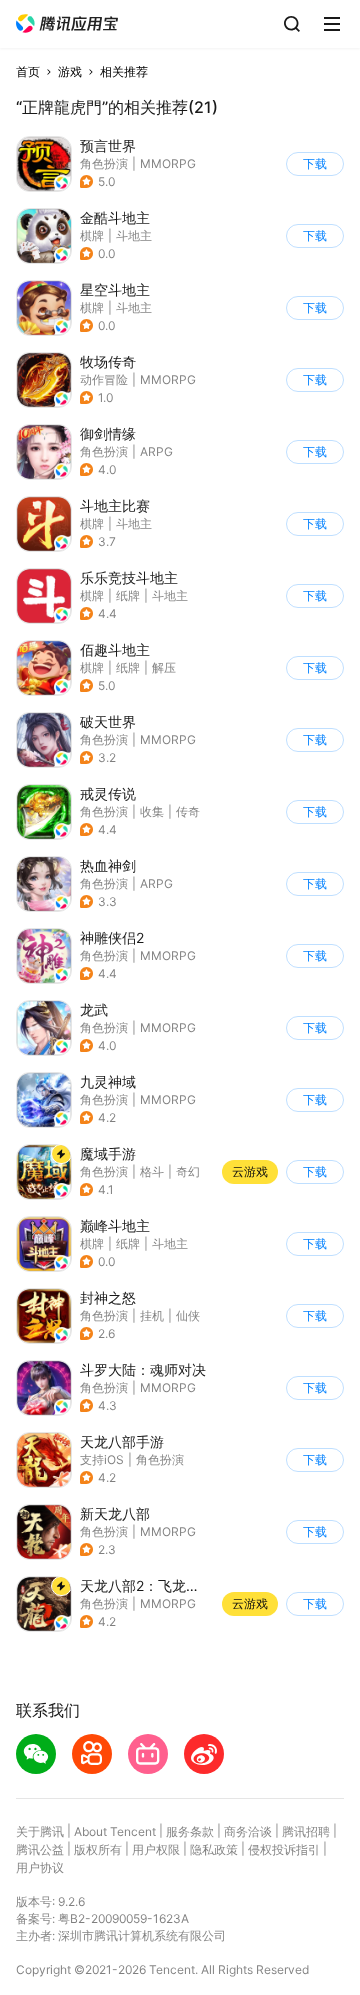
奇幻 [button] (188, 1171)
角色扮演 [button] (104, 163)
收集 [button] (152, 811)
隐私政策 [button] (214, 1849)
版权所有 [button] (98, 1849)
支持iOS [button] (102, 1459)
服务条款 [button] (190, 1831)
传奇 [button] (188, 811)
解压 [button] (164, 667)
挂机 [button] (152, 1315)
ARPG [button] (156, 451)
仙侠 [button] (188, 1315)
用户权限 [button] (156, 1849)
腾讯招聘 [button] (306, 1831)
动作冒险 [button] (104, 379)
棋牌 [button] (92, 235)
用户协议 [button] (40, 1867)
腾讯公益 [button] (40, 1849)
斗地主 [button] (134, 235)
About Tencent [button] (115, 1831)
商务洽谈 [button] (248, 1831)
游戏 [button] (70, 71)
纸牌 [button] (128, 595)
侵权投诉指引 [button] (284, 1849)
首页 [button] (28, 71)
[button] (67, 23)
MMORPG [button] (168, 163)
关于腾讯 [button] (40, 1831)
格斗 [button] (152, 1171)
